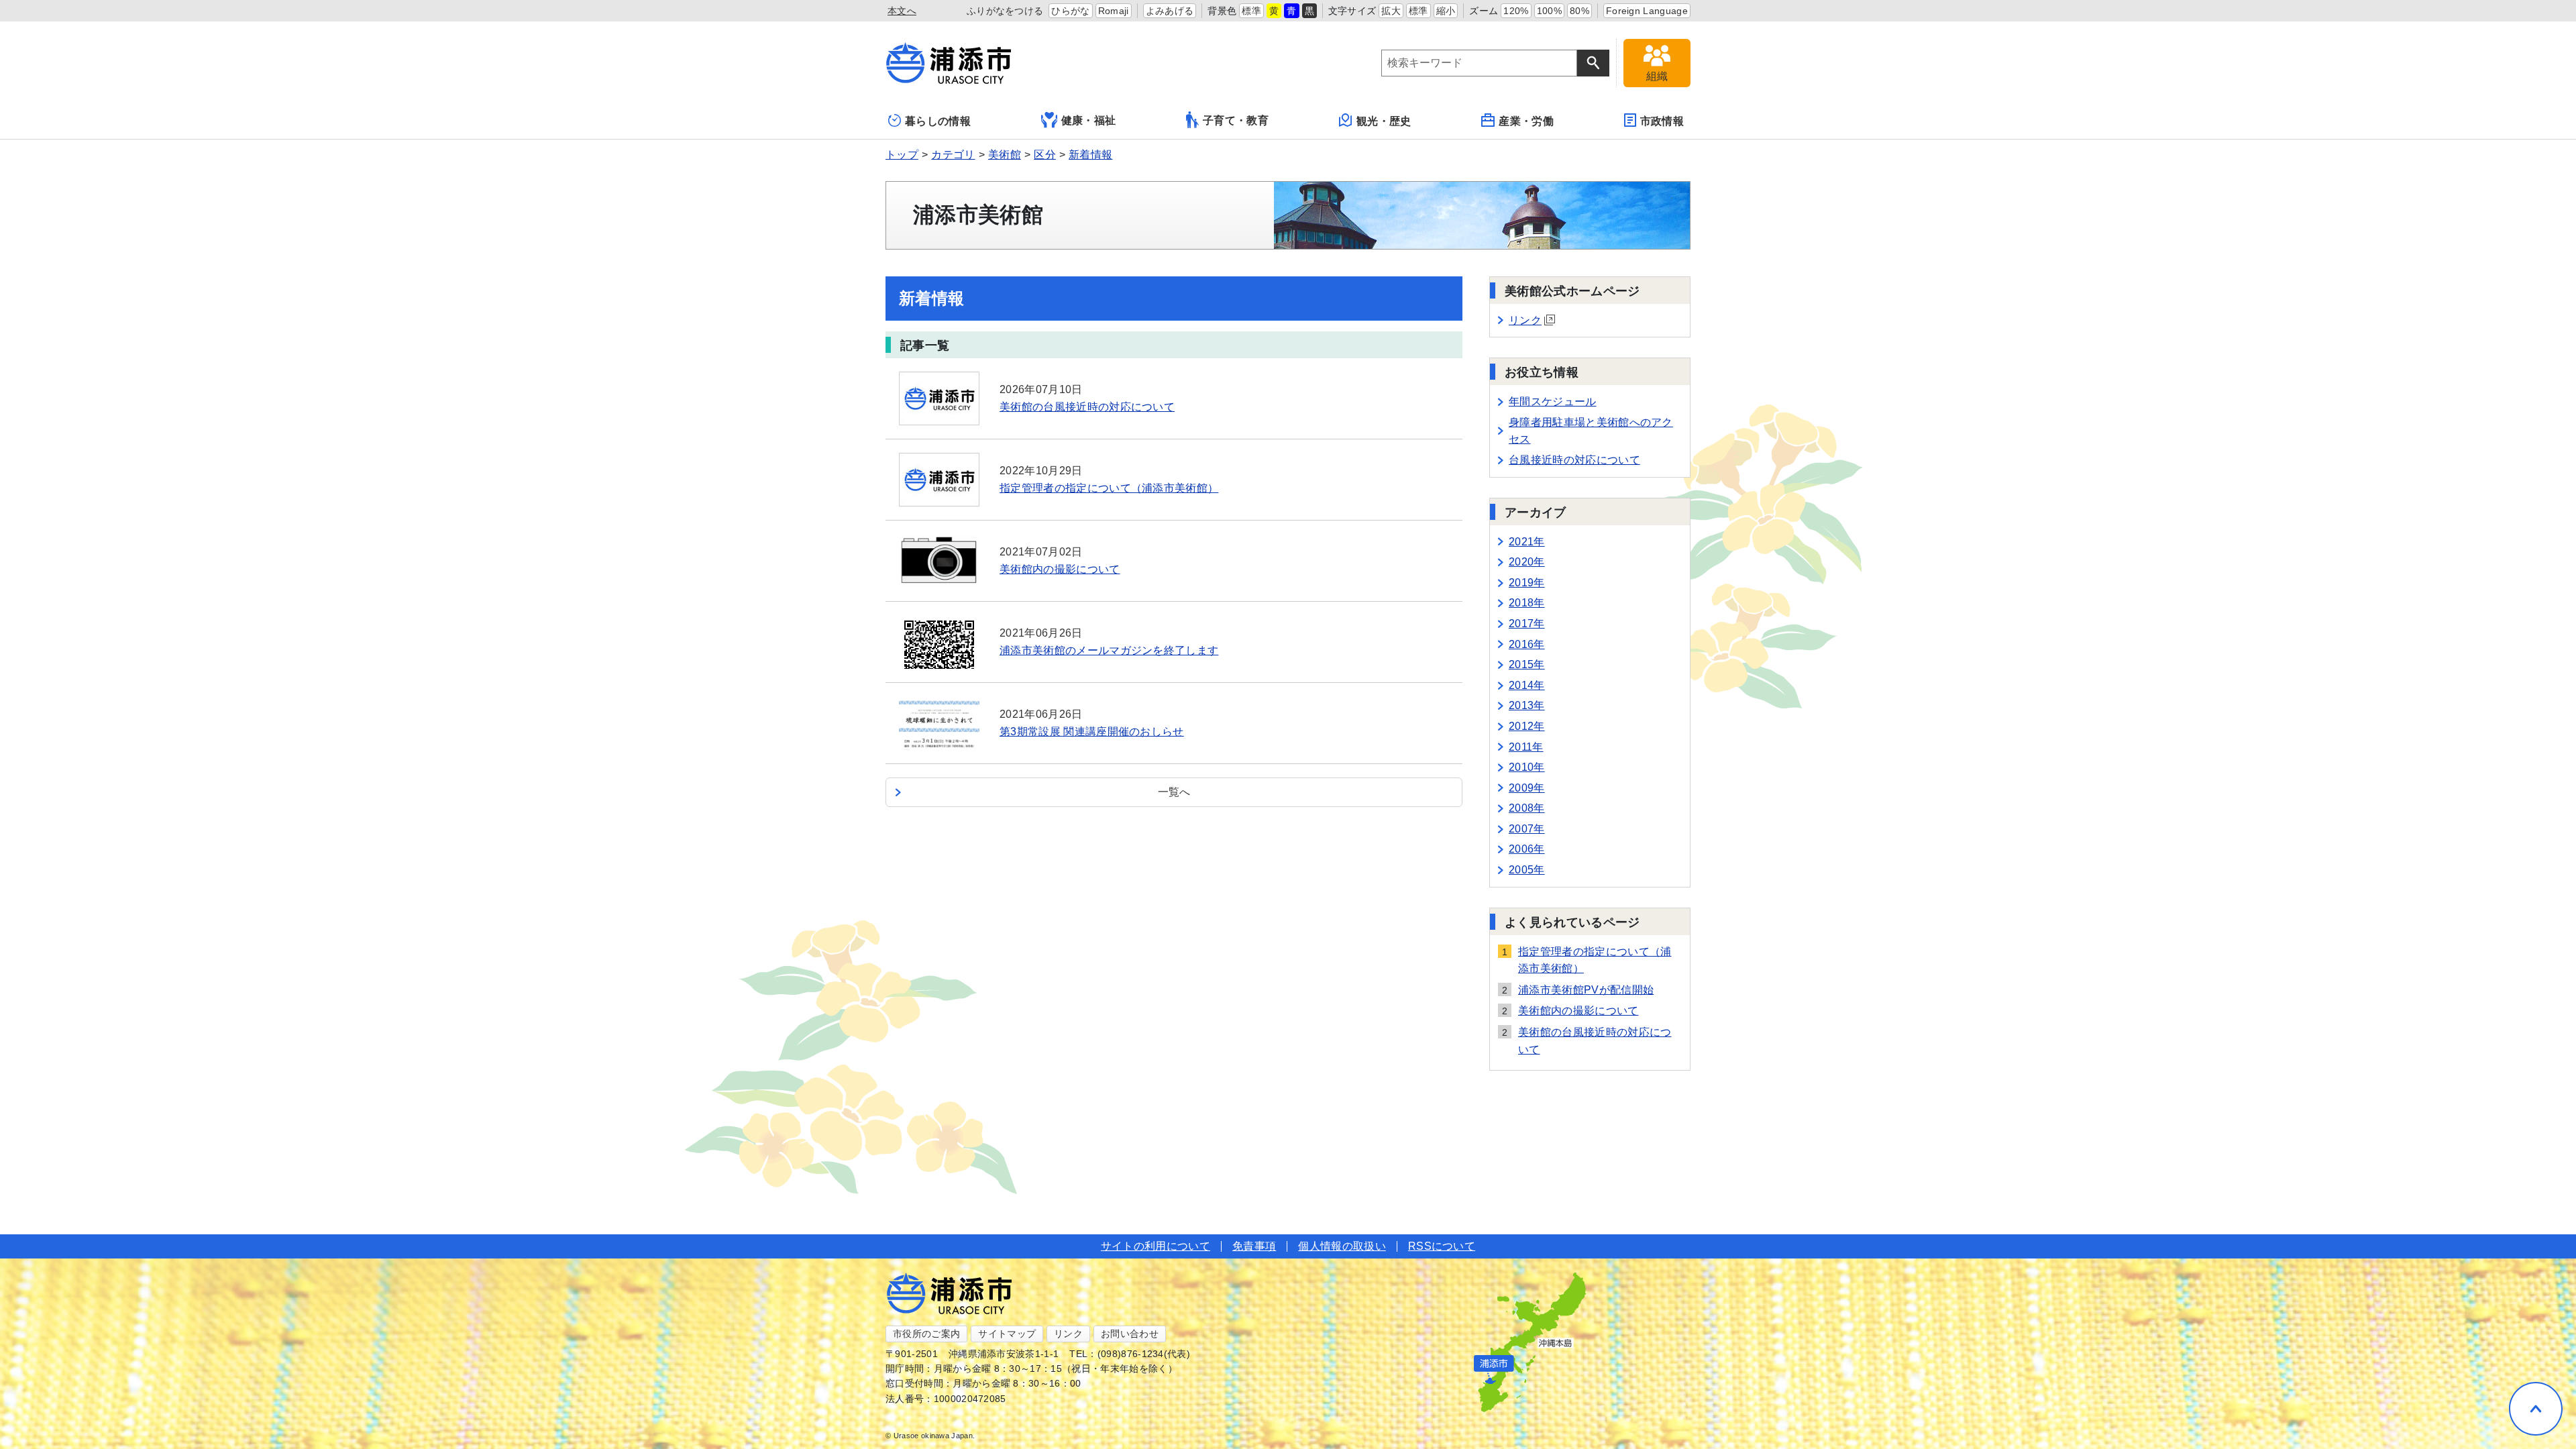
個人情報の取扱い (1342, 1246)
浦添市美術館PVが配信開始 (1586, 990)
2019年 (1527, 583)
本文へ (902, 11)
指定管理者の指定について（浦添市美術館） (1595, 960)
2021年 (1527, 542)
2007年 (1527, 829)
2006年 (1527, 849)
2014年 (1527, 685)
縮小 (1446, 11)
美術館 (1005, 155)
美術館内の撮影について (1578, 1011)
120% (1516, 11)
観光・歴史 (1384, 121)
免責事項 (1254, 1246)
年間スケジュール (1553, 401)
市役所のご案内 (926, 1334)
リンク (1525, 320)
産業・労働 (1526, 121)
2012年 (1527, 726)
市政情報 (1662, 121)
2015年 (1527, 664)
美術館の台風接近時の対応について (1595, 1041)
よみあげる (1170, 11)
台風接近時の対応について (1574, 460)
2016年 (1527, 644)
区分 (1045, 155)
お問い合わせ (1130, 1334)
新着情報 (1090, 155)
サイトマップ (1007, 1334)
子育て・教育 (1236, 120)
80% (1579, 11)
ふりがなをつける (1005, 11)
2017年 (1527, 624)
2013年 (1527, 705)
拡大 (1391, 11)
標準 (1251, 11)
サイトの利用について (1156, 1246)
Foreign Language (1647, 11)
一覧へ (1174, 792)
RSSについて (1442, 1246)
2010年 (1527, 767)
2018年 (1527, 603)
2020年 (1527, 562)
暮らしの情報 (938, 121)
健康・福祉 (1089, 120)
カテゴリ (953, 155)
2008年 (1527, 808)
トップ (902, 155)
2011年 (1526, 747)
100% (1549, 11)
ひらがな (1070, 11)
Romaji (1114, 11)
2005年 (1527, 870)
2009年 (1527, 788)
